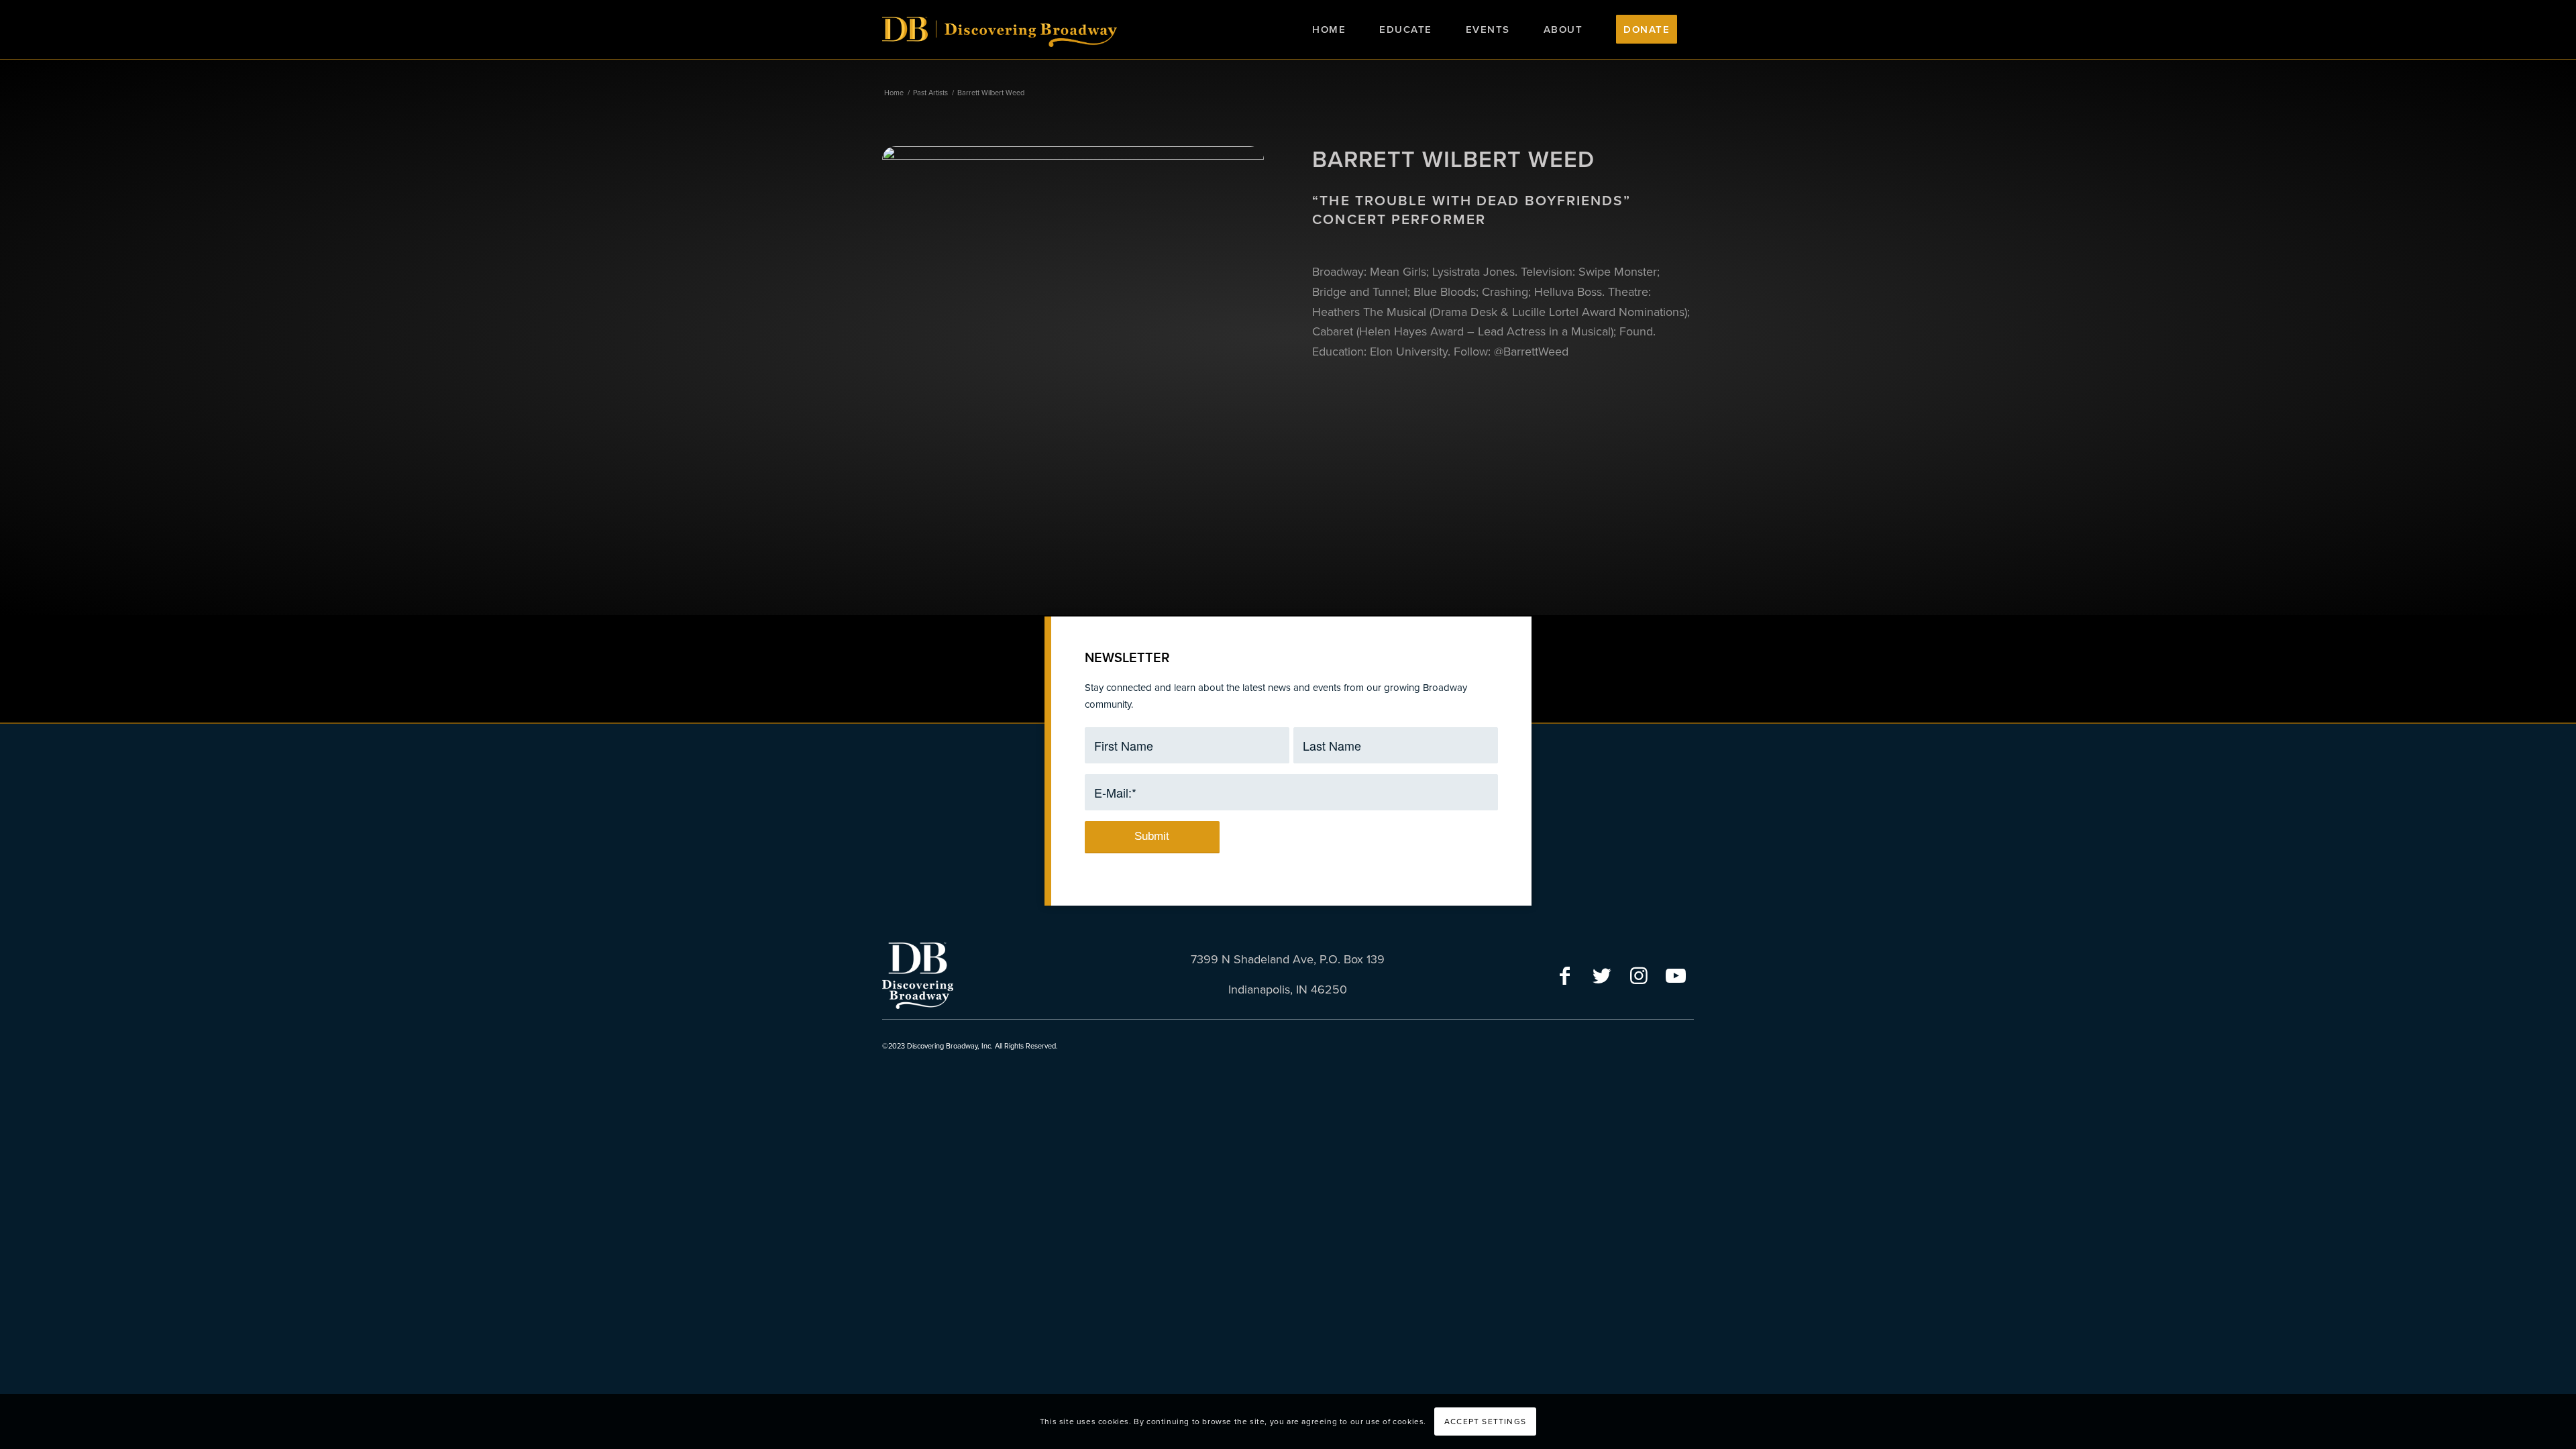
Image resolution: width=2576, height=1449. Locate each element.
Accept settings (1485, 1421)
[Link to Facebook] (1565, 974)
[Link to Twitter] (1602, 974)
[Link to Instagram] (1639, 974)
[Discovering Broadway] (1000, 46)
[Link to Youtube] (1675, 974)
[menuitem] (1329, 30)
